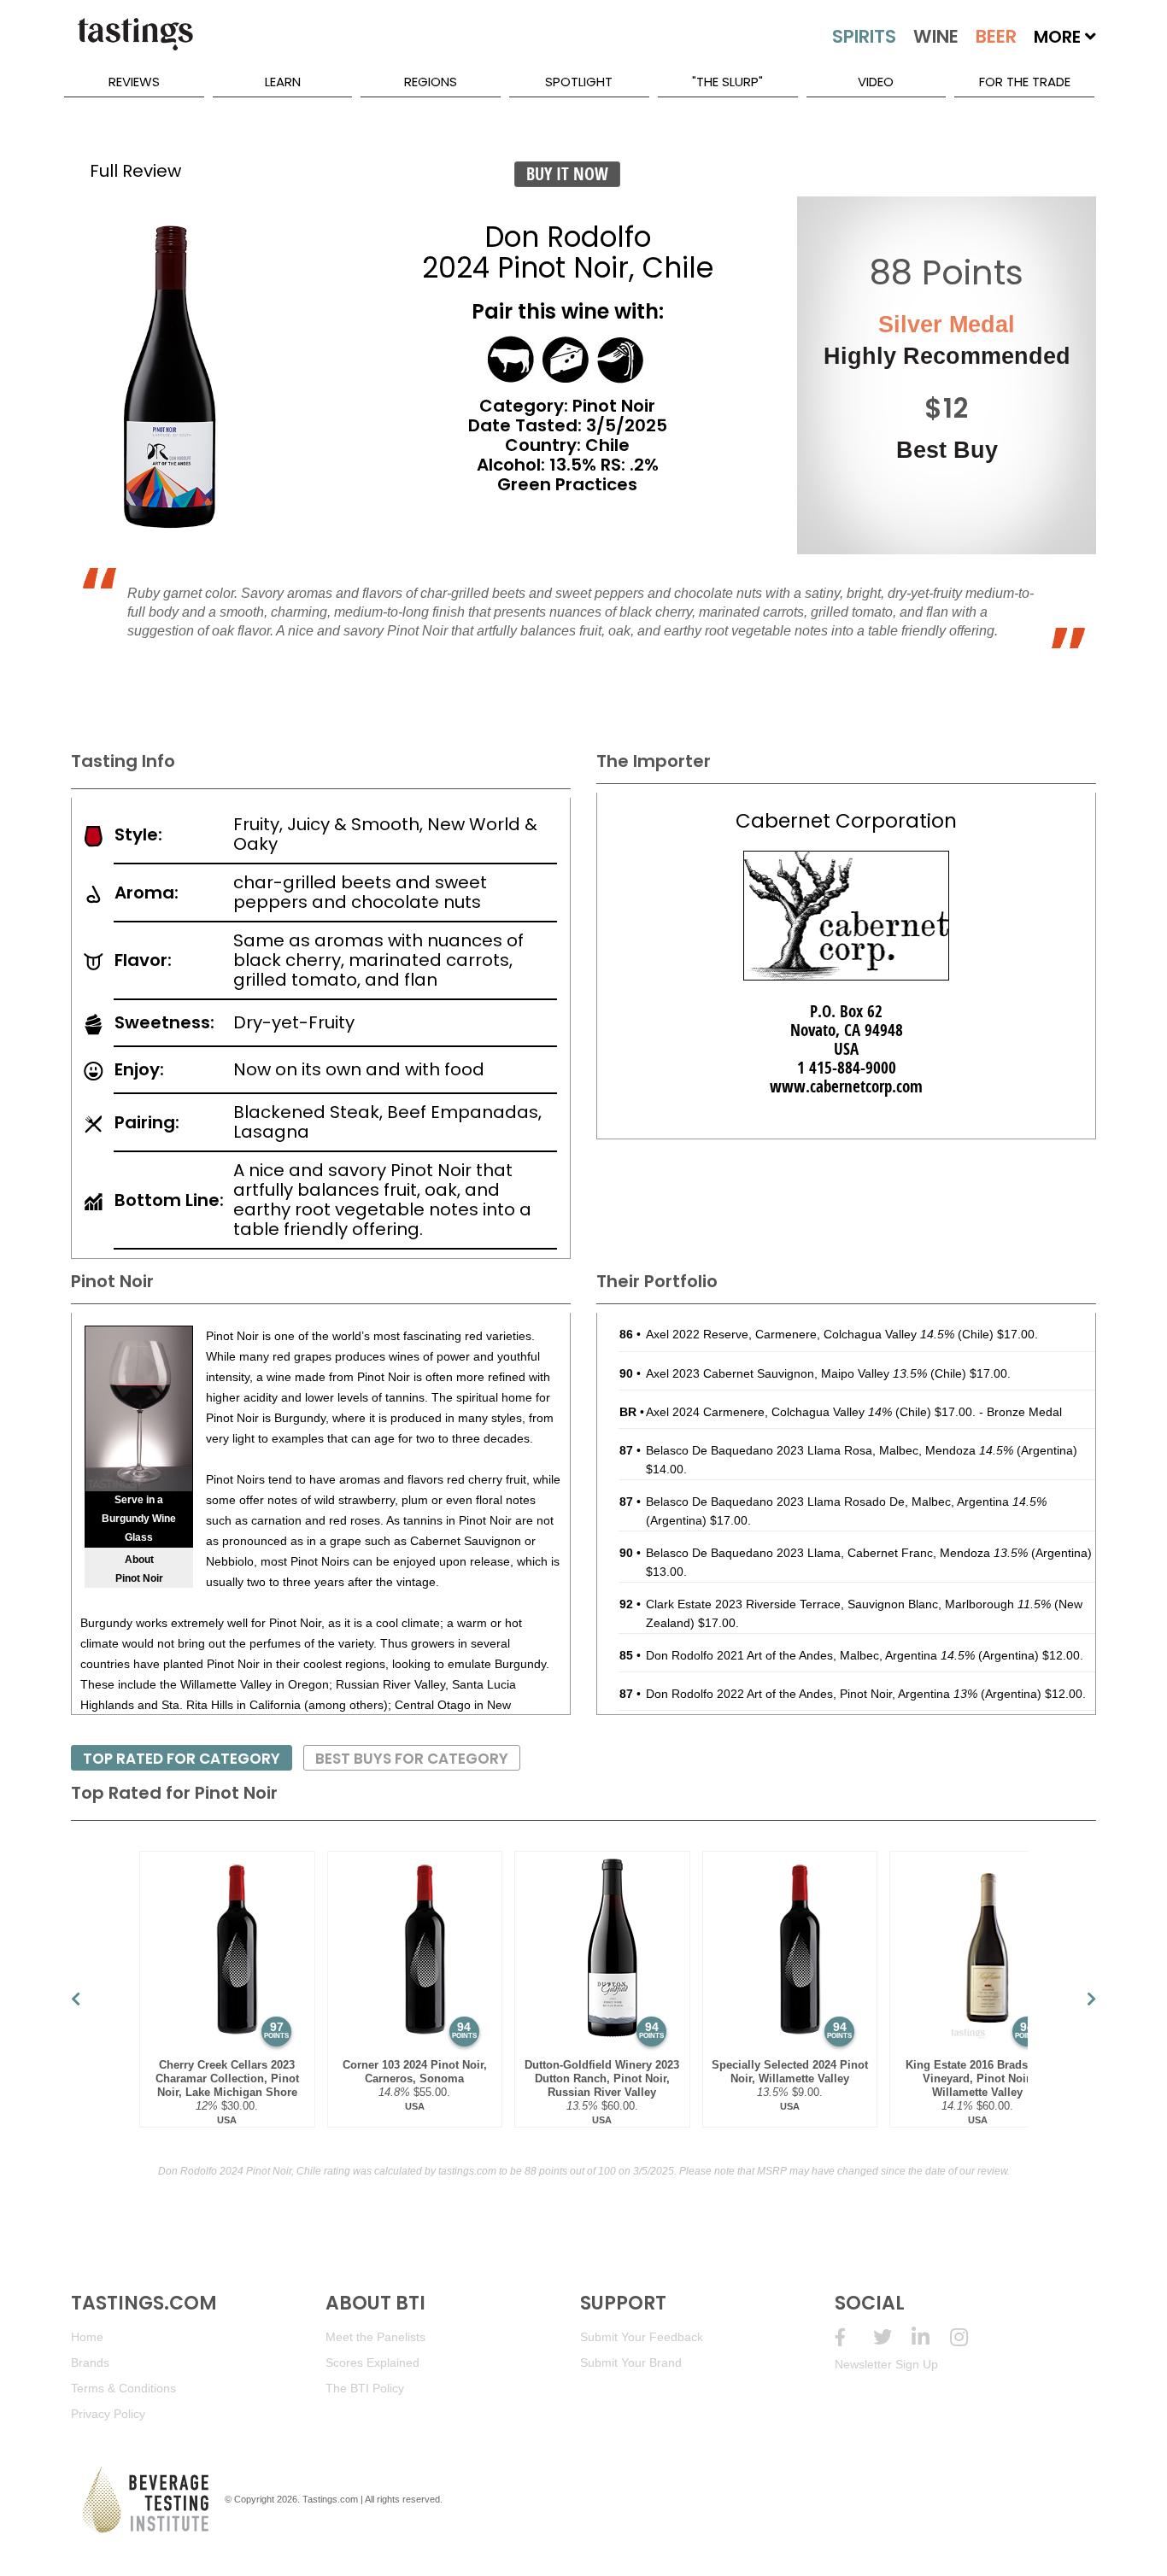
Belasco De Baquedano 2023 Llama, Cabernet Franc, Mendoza (837, 1553)
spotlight (579, 82)
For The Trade (1025, 82)
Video (876, 82)
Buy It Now (567, 174)
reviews (134, 82)
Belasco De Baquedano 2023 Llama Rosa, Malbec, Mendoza (830, 1450)
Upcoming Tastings (969, 2337)
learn (283, 82)
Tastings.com (330, 2499)
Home (87, 2337)
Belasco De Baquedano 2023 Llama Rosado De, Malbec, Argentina (846, 1502)
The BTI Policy (365, 2388)
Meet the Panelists (375, 2337)
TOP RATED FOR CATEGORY (182, 1759)
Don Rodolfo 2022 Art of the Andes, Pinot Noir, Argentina (812, 1694)
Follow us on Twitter (892, 2337)
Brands (90, 2362)
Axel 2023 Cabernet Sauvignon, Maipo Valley (786, 1373)
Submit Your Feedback (642, 2337)
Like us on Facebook (854, 2337)
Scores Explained (372, 2362)
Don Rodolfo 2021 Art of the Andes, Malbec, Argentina (810, 1655)
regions (431, 82)
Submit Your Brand (631, 2362)
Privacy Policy (108, 2414)
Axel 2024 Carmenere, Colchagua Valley (769, 1412)
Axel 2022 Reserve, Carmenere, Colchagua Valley (800, 1334)
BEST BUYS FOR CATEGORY (412, 1759)
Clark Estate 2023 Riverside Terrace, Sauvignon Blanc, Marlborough (848, 1604)
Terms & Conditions (123, 2388)
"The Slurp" (727, 82)
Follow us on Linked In (931, 2337)
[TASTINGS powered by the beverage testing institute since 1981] (135, 43)
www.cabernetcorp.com (846, 1086)
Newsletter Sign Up (886, 2364)
